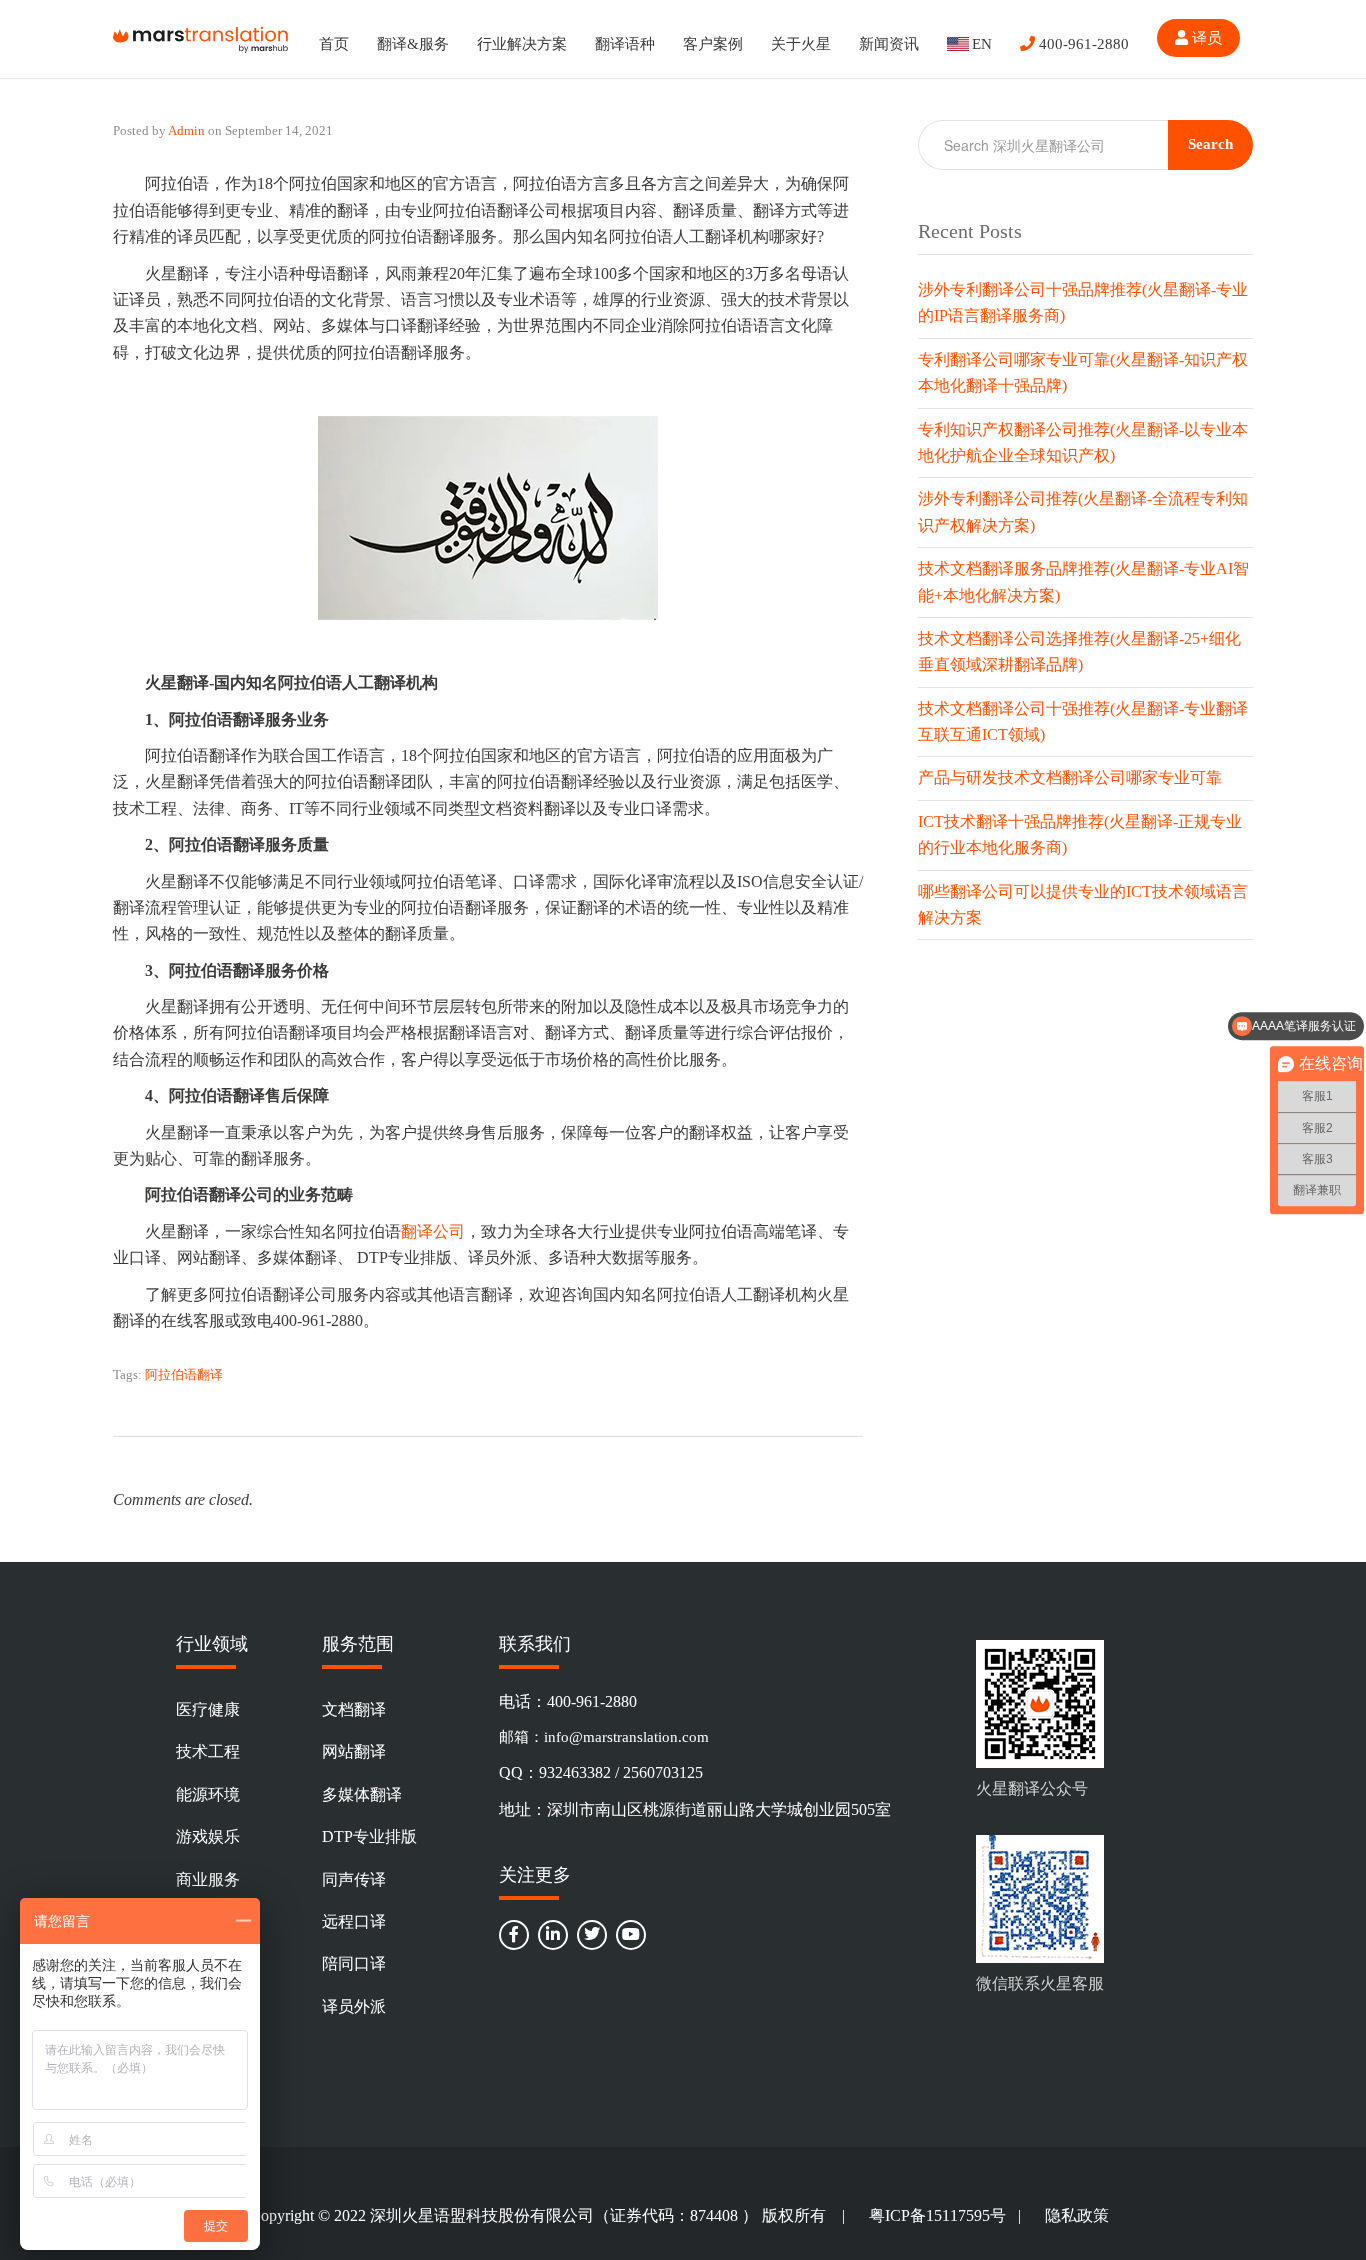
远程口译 (354, 1921)
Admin (186, 130)
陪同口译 (354, 1963)
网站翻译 (354, 1751)
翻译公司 (433, 1231)
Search (1210, 144)
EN (982, 44)
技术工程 (208, 1751)
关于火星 (801, 44)
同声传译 (354, 1879)
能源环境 (208, 1794)
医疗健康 (208, 1709)
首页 (334, 44)
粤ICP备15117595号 (937, 2215)
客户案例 (713, 44)
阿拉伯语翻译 (184, 1374)
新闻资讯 (889, 44)
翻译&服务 (413, 44)
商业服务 (208, 1879)
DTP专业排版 (369, 1836)
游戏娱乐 (208, 1836)
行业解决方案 (522, 44)
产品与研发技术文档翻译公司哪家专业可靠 (1070, 777)
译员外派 (354, 2006)
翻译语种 (625, 44)
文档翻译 (354, 1709)
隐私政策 (1077, 2215)
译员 (1205, 38)
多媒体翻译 (362, 1794)
